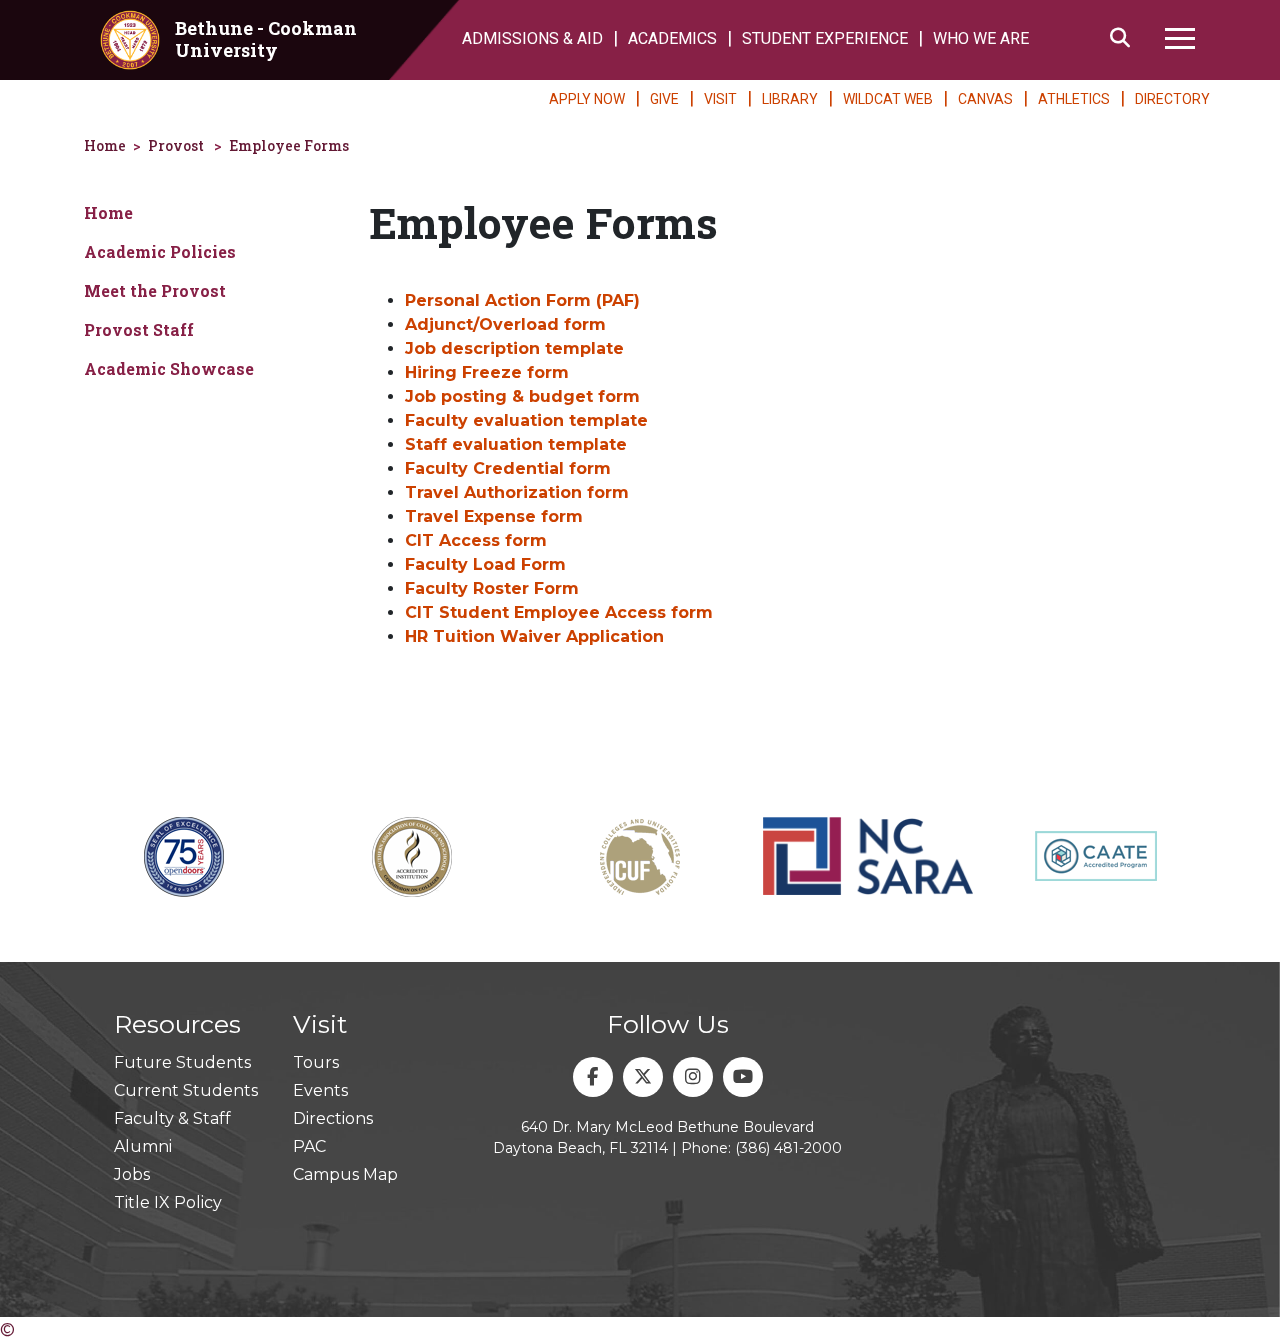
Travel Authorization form (517, 492)
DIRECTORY (1172, 99)
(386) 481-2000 (788, 1148)
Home (105, 145)
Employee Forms (289, 145)
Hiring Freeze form (487, 372)
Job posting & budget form (522, 396)
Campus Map (345, 1174)
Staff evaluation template (516, 444)
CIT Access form (476, 540)
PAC (309, 1146)
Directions (333, 1118)
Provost (176, 145)
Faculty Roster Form (492, 588)
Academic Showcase (169, 368)
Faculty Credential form (508, 468)
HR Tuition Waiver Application (534, 636)
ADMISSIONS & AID (532, 38)
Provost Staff (139, 329)
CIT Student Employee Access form (559, 612)
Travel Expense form (494, 516)
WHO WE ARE (981, 38)
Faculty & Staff (172, 1118)
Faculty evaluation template (526, 420)
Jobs (132, 1174)
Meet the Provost (155, 290)
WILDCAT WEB (888, 99)
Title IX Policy (168, 1202)
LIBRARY (790, 99)
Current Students (186, 1090)
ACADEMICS (672, 38)
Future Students (182, 1062)
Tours (316, 1062)
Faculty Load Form (485, 564)
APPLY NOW (587, 99)
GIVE (664, 99)
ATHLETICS (1074, 99)
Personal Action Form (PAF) (522, 300)
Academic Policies (160, 251)
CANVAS (985, 99)
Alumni (143, 1146)
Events (320, 1090)
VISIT (720, 99)
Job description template (514, 348)
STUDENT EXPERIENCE (825, 38)
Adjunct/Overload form (505, 324)
